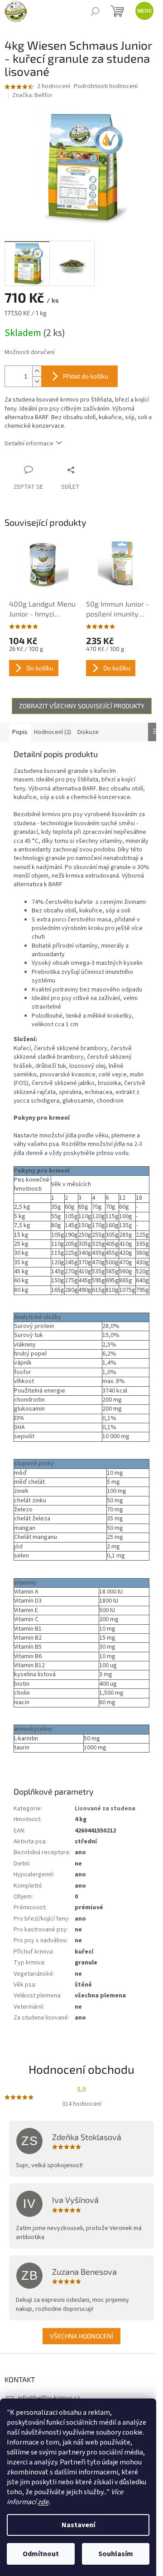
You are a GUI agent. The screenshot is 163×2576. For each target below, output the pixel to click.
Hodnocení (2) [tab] (53, 732)
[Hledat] (95, 11)
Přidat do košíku (86, 376)
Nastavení (78, 2525)
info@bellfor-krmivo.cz (49, 2398)
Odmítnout (41, 2554)
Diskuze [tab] (88, 732)
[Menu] (143, 9)
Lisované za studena (105, 1809)
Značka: (32, 95)
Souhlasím (116, 2554)
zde (43, 2502)
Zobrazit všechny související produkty (82, 706)
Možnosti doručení (30, 353)
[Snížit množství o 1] (37, 381)
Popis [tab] (20, 732)
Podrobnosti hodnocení (106, 86)
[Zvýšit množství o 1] (37, 371)
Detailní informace (29, 444)
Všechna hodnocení (81, 2336)
